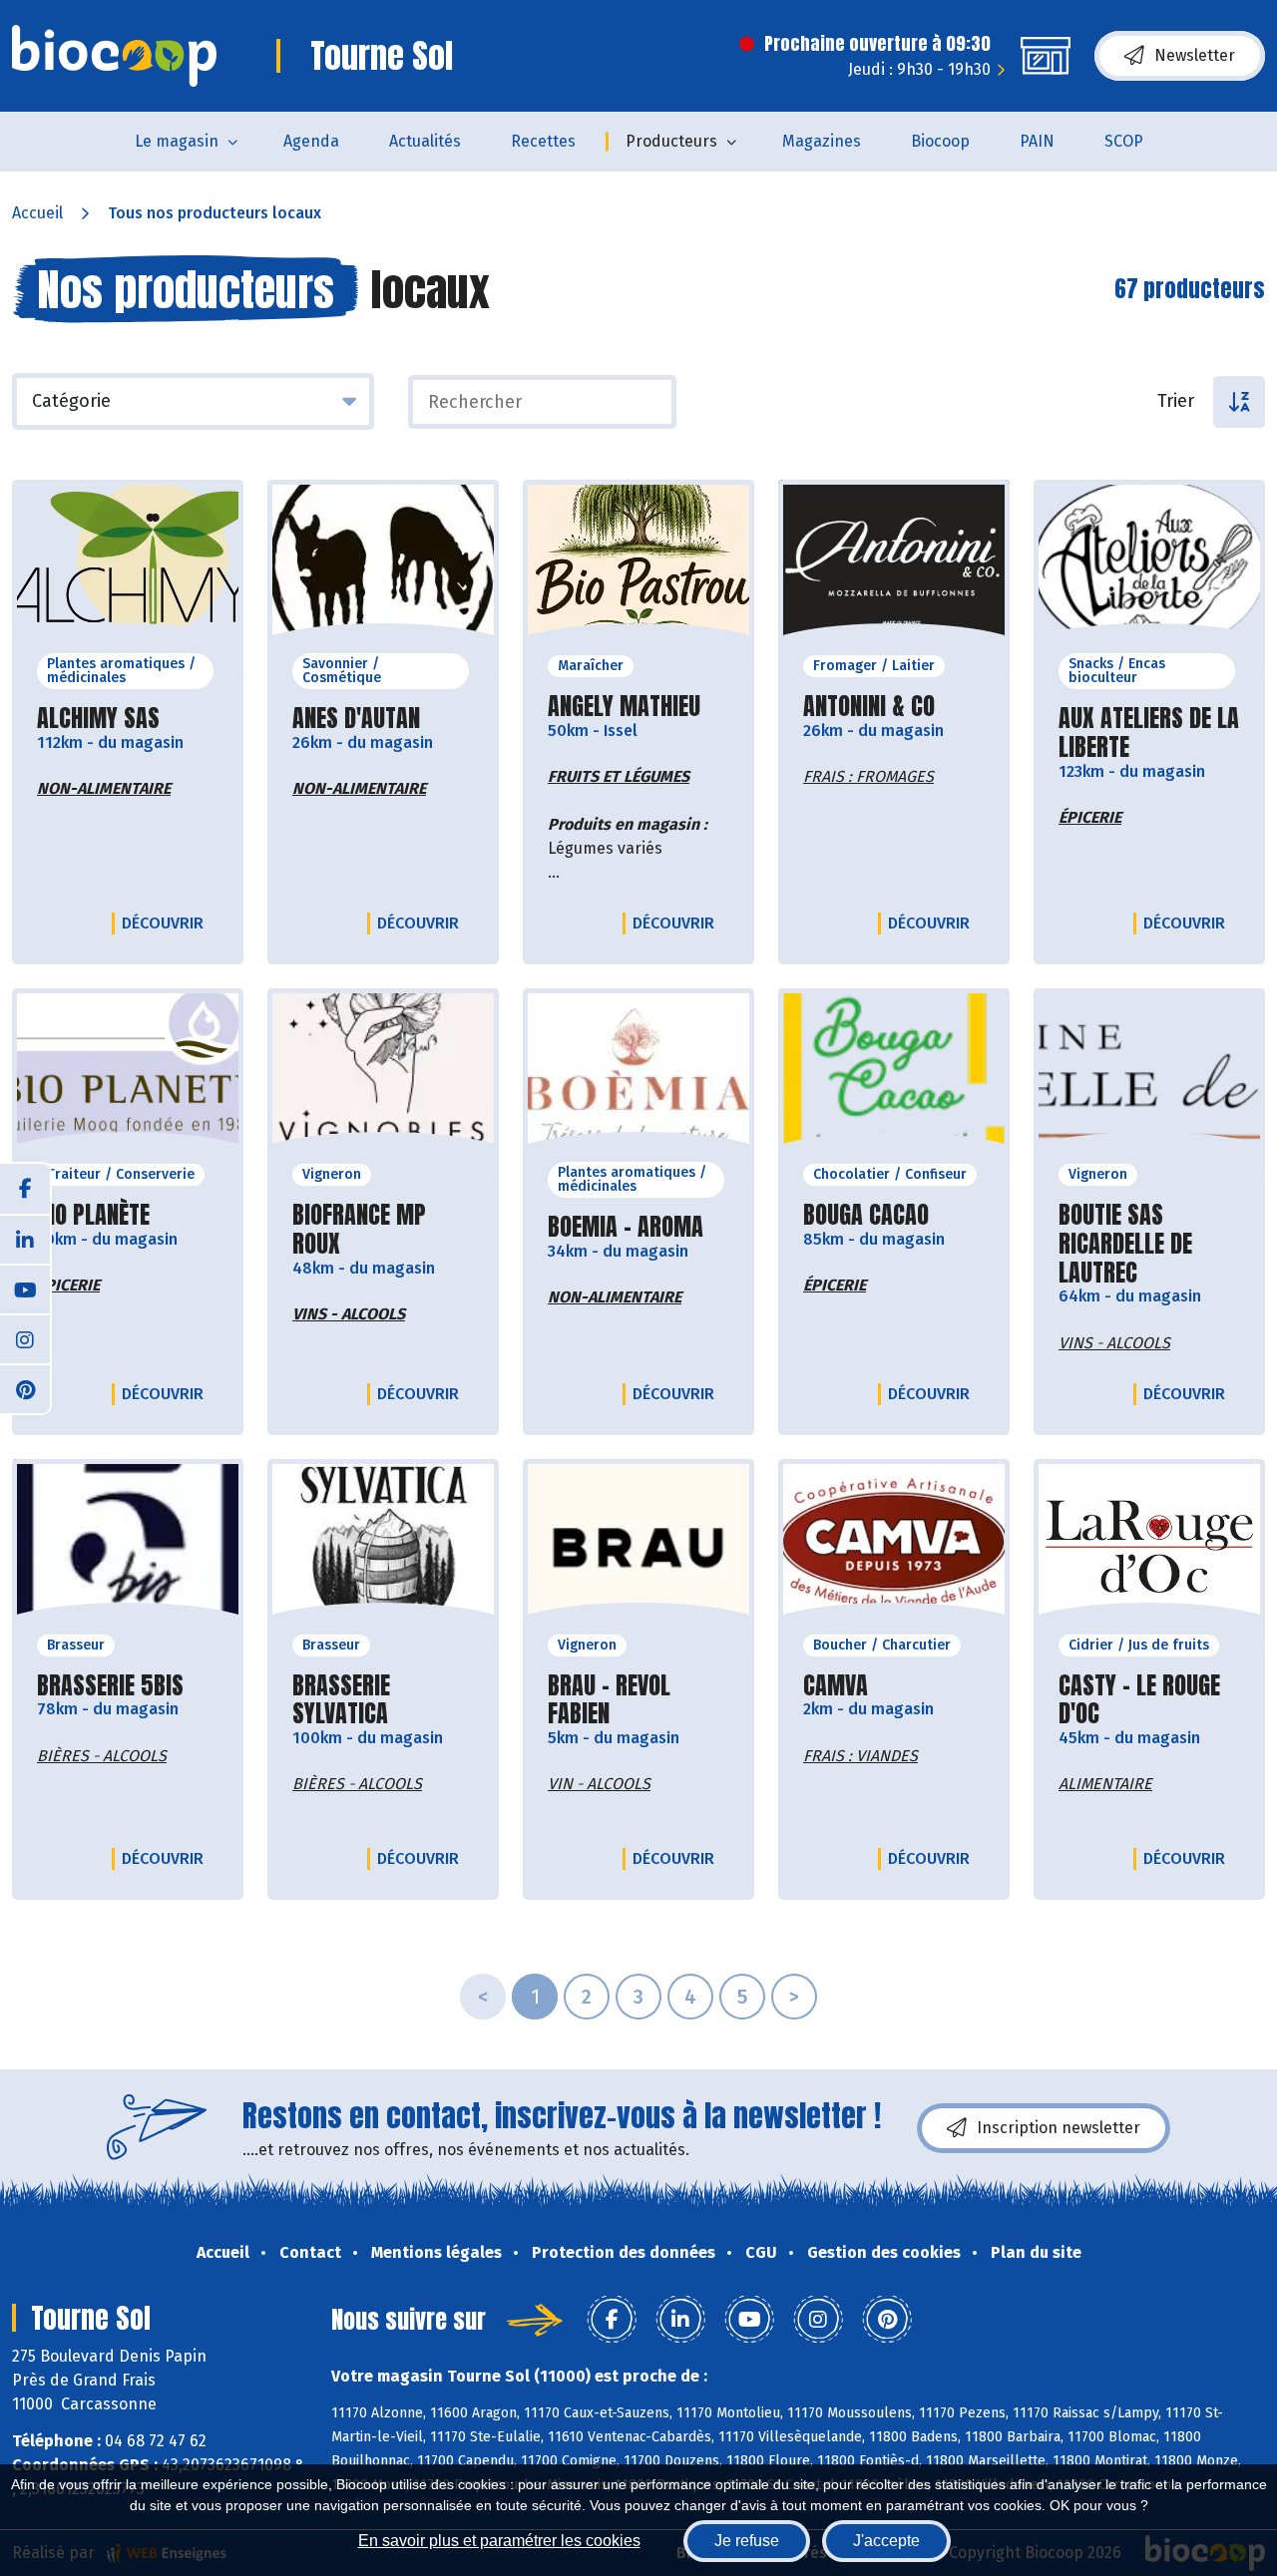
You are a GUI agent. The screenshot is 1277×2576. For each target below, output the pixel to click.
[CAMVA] (894, 1546)
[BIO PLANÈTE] (128, 1075)
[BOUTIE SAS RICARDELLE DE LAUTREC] (1149, 1075)
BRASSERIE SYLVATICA (383, 1700)
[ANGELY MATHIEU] (638, 566)
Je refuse (747, 2541)
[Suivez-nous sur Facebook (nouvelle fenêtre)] (25, 1189)
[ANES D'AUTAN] (383, 566)
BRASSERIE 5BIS (110, 1686)
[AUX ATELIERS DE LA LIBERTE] (1149, 566)
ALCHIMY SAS (98, 719)
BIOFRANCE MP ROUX (383, 1230)
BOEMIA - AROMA (626, 1227)
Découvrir (168, 922)
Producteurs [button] (671, 141)
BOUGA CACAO (866, 1215)
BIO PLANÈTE (93, 1215)
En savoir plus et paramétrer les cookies (499, 2541)
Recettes (543, 141)
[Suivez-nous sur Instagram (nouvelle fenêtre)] (25, 1338)
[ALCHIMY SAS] (128, 566)
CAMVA (836, 1686)
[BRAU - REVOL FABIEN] (638, 1546)
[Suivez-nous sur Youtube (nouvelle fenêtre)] (25, 1288)
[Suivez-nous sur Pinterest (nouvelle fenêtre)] (25, 1388)
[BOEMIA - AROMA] (638, 1075)
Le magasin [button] (177, 141)
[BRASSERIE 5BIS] (128, 1546)
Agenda (311, 141)
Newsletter (1195, 55)
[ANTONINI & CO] (894, 566)
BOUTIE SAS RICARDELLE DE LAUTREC (1149, 1244)
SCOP (1124, 141)
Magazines (822, 141)
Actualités (425, 141)
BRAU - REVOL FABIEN (638, 1700)
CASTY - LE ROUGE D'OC (1149, 1700)
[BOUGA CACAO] (894, 1075)
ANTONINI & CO (869, 707)
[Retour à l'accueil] (114, 56)
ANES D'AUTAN (356, 719)
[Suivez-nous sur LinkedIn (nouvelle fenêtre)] (25, 1239)
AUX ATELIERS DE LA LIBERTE (1149, 733)
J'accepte (886, 2541)
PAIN (1037, 141)
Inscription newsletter (1059, 2128)
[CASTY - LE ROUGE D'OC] (1149, 1546)
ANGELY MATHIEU (624, 707)
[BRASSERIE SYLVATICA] (383, 1546)
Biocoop (940, 141)
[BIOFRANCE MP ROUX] (383, 1075)
